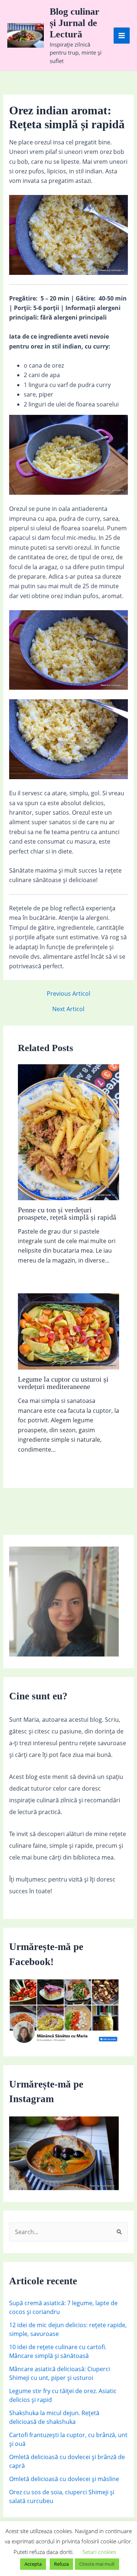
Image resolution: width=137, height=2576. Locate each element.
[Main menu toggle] (122, 36)
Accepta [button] (33, 2564)
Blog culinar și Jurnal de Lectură (75, 23)
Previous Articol (68, 994)
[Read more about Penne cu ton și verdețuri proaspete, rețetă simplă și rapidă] (69, 1132)
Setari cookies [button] (99, 2552)
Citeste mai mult (97, 2564)
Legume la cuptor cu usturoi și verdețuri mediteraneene (63, 1383)
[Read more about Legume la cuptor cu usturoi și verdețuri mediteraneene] (69, 1331)
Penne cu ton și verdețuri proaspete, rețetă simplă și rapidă (67, 1213)
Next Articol (68, 1009)
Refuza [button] (61, 2564)
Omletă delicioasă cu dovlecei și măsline (64, 2479)
